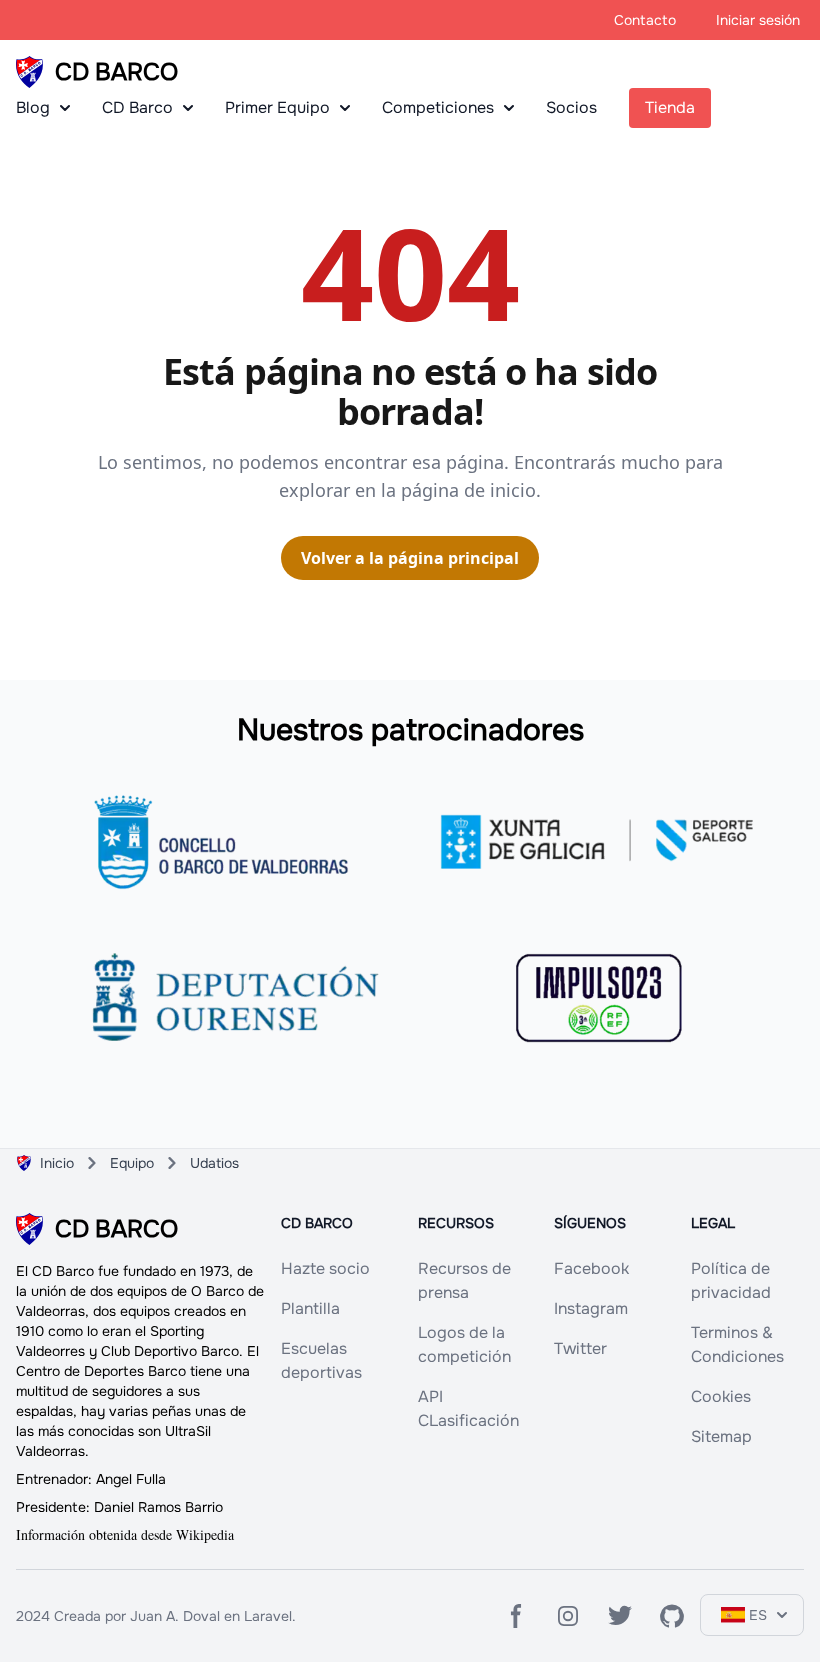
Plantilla (310, 1308)
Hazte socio (325, 1268)
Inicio (57, 1163)
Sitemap (721, 1436)
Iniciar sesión (758, 20)
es (758, 1615)
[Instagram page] (568, 1616)
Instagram (591, 1308)
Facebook (591, 1268)
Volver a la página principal (410, 558)
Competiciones (438, 107)
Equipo (132, 1163)
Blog (33, 107)
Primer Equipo (277, 107)
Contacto (645, 20)
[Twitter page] (620, 1616)
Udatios (214, 1163)
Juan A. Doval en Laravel (211, 1616)
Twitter (580, 1348)
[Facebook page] (516, 1616)
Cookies (721, 1396)
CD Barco (137, 107)
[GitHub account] (672, 1616)
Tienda (670, 107)
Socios (571, 107)
